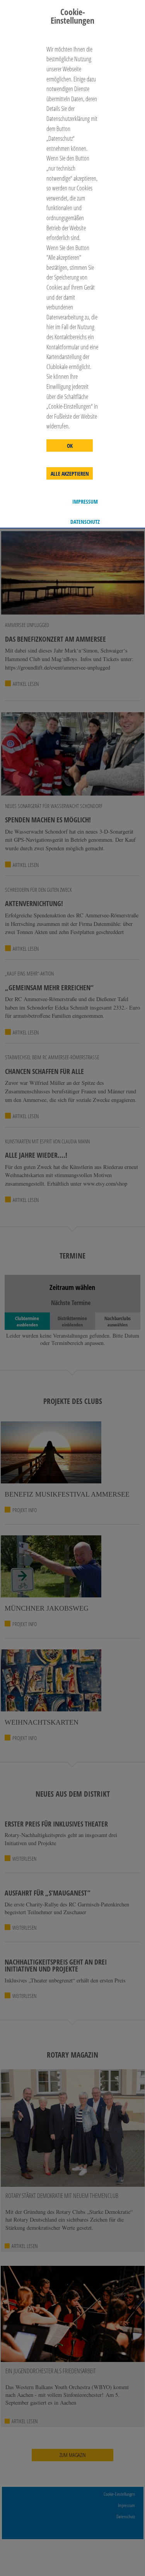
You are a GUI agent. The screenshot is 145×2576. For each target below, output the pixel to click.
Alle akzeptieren (70, 474)
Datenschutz (85, 522)
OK (70, 446)
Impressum (85, 502)
